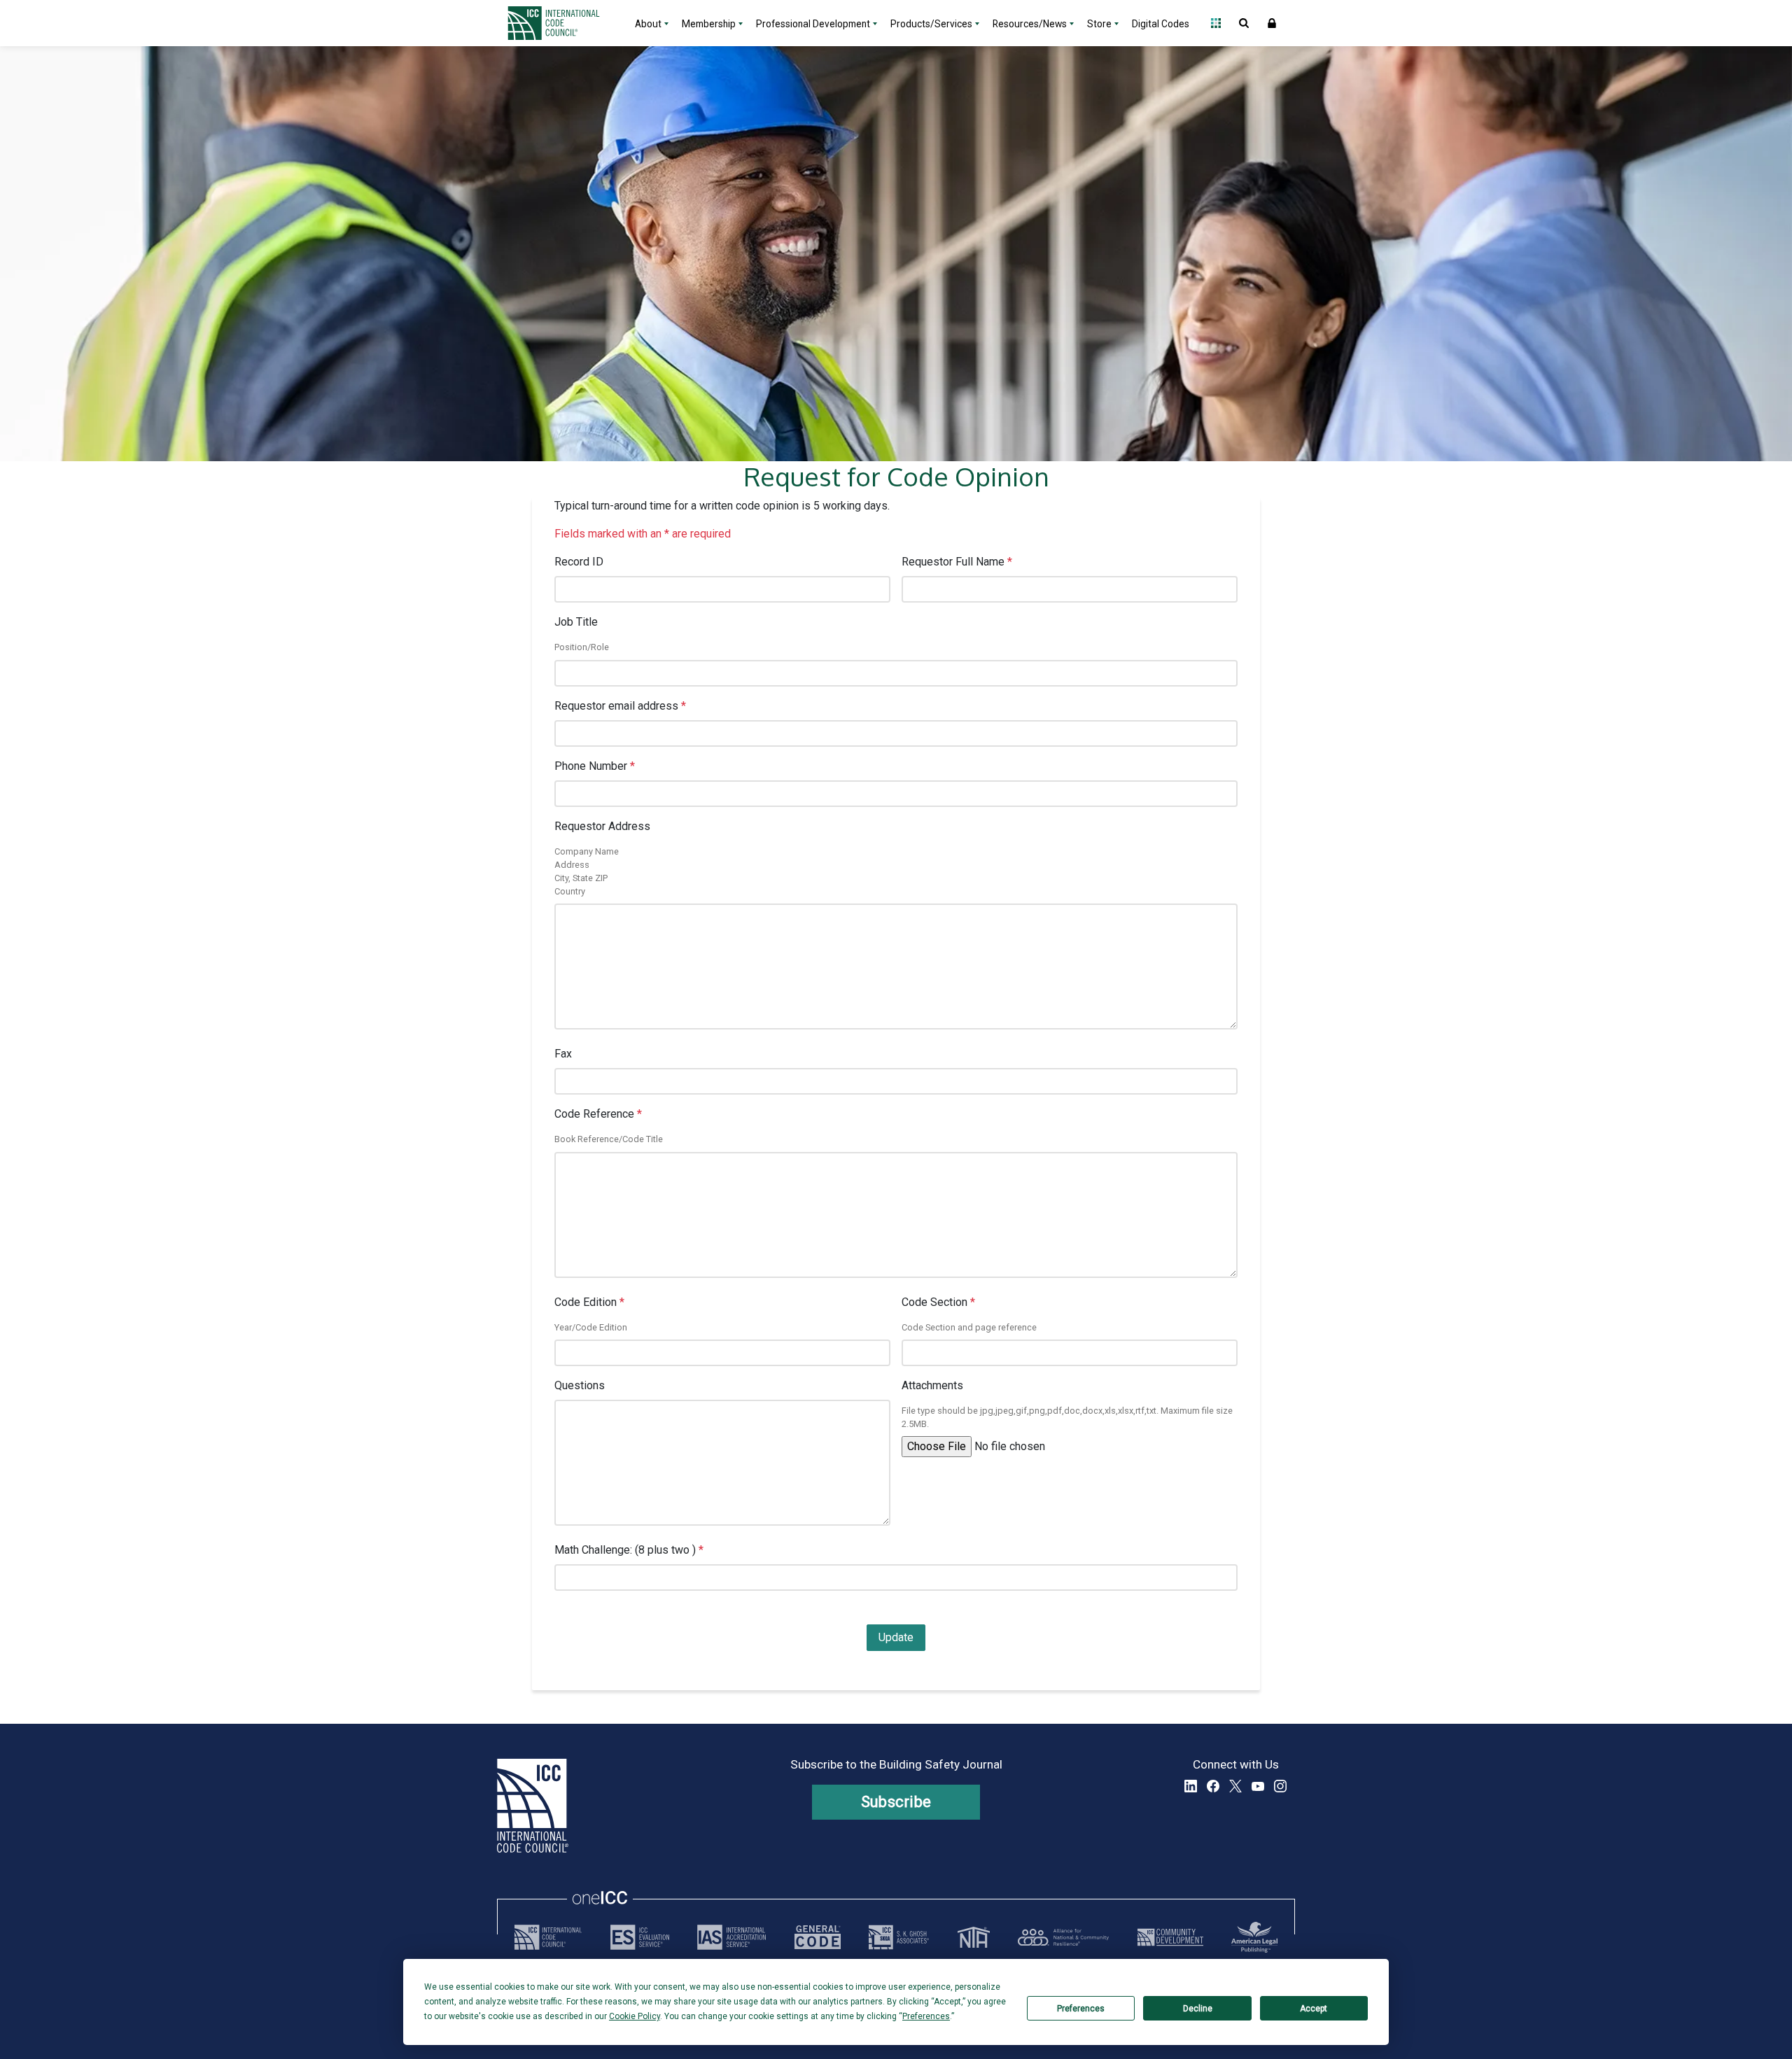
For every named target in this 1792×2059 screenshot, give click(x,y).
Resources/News (1030, 24)
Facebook (1213, 1786)
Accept (1314, 2009)
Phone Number (595, 766)
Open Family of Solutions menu (1216, 23)
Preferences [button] (926, 2016)
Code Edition (589, 1302)
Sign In (1272, 23)
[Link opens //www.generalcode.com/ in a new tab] (818, 1937)
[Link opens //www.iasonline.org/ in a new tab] (731, 1937)
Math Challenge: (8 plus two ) (629, 1550)
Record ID (579, 562)
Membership (709, 24)
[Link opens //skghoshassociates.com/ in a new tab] (899, 1937)
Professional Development (813, 24)
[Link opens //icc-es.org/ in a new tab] (640, 1937)
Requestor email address (620, 706)
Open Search (1244, 23)
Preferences (1081, 2009)
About (648, 24)
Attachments (932, 1385)
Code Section (938, 1302)
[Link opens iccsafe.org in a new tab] (548, 1937)
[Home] (562, 23)
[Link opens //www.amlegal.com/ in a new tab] (1254, 1937)
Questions (580, 1385)
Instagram (1280, 1786)
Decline (1198, 2009)
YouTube (1258, 1786)
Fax (563, 1054)
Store (1099, 24)
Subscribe (896, 1802)
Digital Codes (1161, 24)
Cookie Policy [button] (635, 2016)
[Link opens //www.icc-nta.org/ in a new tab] (974, 1937)
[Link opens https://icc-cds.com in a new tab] (1170, 1937)
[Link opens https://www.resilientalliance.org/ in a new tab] (1063, 1937)
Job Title (576, 622)
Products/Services (931, 24)
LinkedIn (1191, 1786)
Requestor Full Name (957, 562)
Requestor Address (602, 826)
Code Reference (598, 1114)
